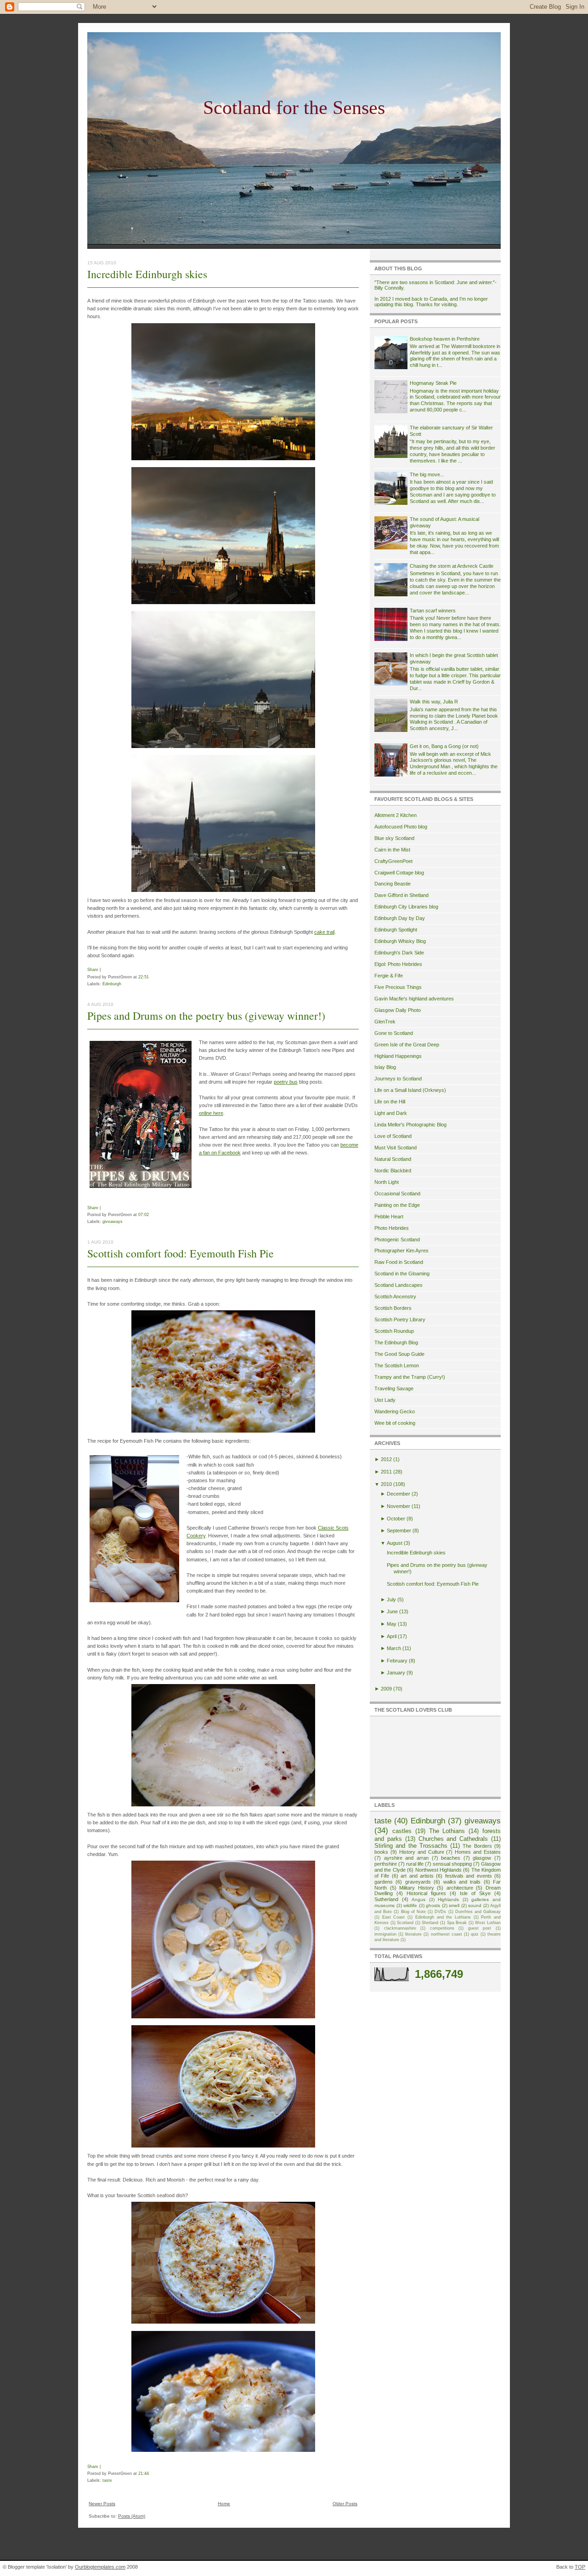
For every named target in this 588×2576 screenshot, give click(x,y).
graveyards (418, 1882)
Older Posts (345, 2504)
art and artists (417, 1876)
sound (475, 1905)
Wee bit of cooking (395, 1423)
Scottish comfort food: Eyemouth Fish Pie (181, 1253)
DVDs (440, 1912)
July (391, 1599)
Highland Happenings (398, 1056)
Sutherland (386, 1899)
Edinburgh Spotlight (396, 930)
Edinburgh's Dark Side (399, 953)
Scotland (405, 1923)
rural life (415, 1864)
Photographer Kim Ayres (401, 1251)
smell (454, 1905)
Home (224, 2504)
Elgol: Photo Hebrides (398, 964)
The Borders (477, 1846)
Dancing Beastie (393, 884)
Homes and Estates (478, 1852)
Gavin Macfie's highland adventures (414, 999)
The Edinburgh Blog (396, 1342)
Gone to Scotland (394, 1033)
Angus (418, 1899)
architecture (460, 1888)
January (396, 1673)
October (396, 1519)
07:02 (144, 1214)
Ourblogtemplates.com (100, 2567)
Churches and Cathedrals (453, 1839)
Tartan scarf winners (433, 611)
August (395, 1543)
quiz (475, 1934)
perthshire (386, 1864)
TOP (580, 2567)
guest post (480, 1928)
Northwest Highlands (438, 1870)
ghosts (433, 1905)
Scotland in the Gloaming (402, 1274)
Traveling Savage (394, 1388)
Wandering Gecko (395, 1411)
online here (211, 1113)
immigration (385, 1934)
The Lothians (447, 1831)
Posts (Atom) (132, 2516)
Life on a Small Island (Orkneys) (410, 1090)
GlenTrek (385, 1022)
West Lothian (488, 1923)
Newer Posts (102, 2504)
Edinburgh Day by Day (400, 918)
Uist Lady (385, 1400)
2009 (386, 1689)
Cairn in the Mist (392, 850)
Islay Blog (385, 1067)
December (399, 1494)
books (381, 1852)
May (392, 1624)
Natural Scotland (393, 1159)
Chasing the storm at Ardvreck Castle (452, 566)
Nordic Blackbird (393, 1171)
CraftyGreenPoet (393, 861)
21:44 (144, 2473)
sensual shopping (452, 1864)
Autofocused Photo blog (401, 827)
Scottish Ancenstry (395, 1297)
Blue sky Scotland (394, 838)
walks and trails (462, 1882)
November (399, 1506)
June (392, 1611)
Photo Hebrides (392, 1228)
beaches (451, 1858)
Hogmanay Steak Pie (433, 383)
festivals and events (469, 1876)
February (397, 1661)
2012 (386, 1459)
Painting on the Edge (397, 1205)
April (392, 1636)
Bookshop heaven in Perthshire (445, 339)
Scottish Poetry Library (400, 1319)
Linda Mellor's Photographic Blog (410, 1125)
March (394, 1648)
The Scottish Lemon (397, 1365)
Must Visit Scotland (396, 1148)
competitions (442, 1928)
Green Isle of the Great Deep (407, 1045)
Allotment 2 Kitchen (396, 815)
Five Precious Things (398, 987)
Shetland (430, 1923)
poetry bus (286, 1082)
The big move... (427, 474)
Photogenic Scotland (397, 1239)
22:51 (144, 977)
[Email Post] (151, 977)
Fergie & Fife (389, 976)
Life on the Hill (390, 1102)
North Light (387, 1182)
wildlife (410, 1905)
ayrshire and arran (406, 1858)
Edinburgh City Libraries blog (406, 907)
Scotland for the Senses (294, 108)
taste (107, 2480)
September (399, 1531)
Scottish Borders (393, 1308)
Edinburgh (112, 984)
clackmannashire (400, 1928)
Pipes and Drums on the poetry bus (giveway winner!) (206, 1016)
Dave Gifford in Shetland (401, 895)
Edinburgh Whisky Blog (400, 941)
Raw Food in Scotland (399, 1262)
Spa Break (457, 1923)
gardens (384, 1882)
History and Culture (422, 1852)
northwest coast (447, 1934)
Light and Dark (391, 1113)
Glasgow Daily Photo (398, 1010)
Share (93, 969)
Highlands (448, 1899)
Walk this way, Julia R (434, 702)
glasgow (482, 1858)
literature (413, 1934)
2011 (386, 1472)
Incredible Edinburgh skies (147, 274)
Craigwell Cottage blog (399, 873)
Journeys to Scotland (398, 1079)
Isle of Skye (475, 1893)
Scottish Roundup (394, 1331)
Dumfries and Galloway (478, 1912)
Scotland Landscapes (399, 1285)
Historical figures (426, 1893)
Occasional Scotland (397, 1194)
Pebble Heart (389, 1217)
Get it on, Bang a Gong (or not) (444, 746)
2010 (386, 1484)
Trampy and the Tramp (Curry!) (410, 1377)
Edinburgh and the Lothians (443, 1917)
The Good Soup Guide (399, 1354)
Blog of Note (413, 1912)
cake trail (324, 932)
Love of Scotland (393, 1136)
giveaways (113, 1221)
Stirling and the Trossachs (411, 1846)
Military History (417, 1888)
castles (402, 1831)
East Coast (394, 1917)
